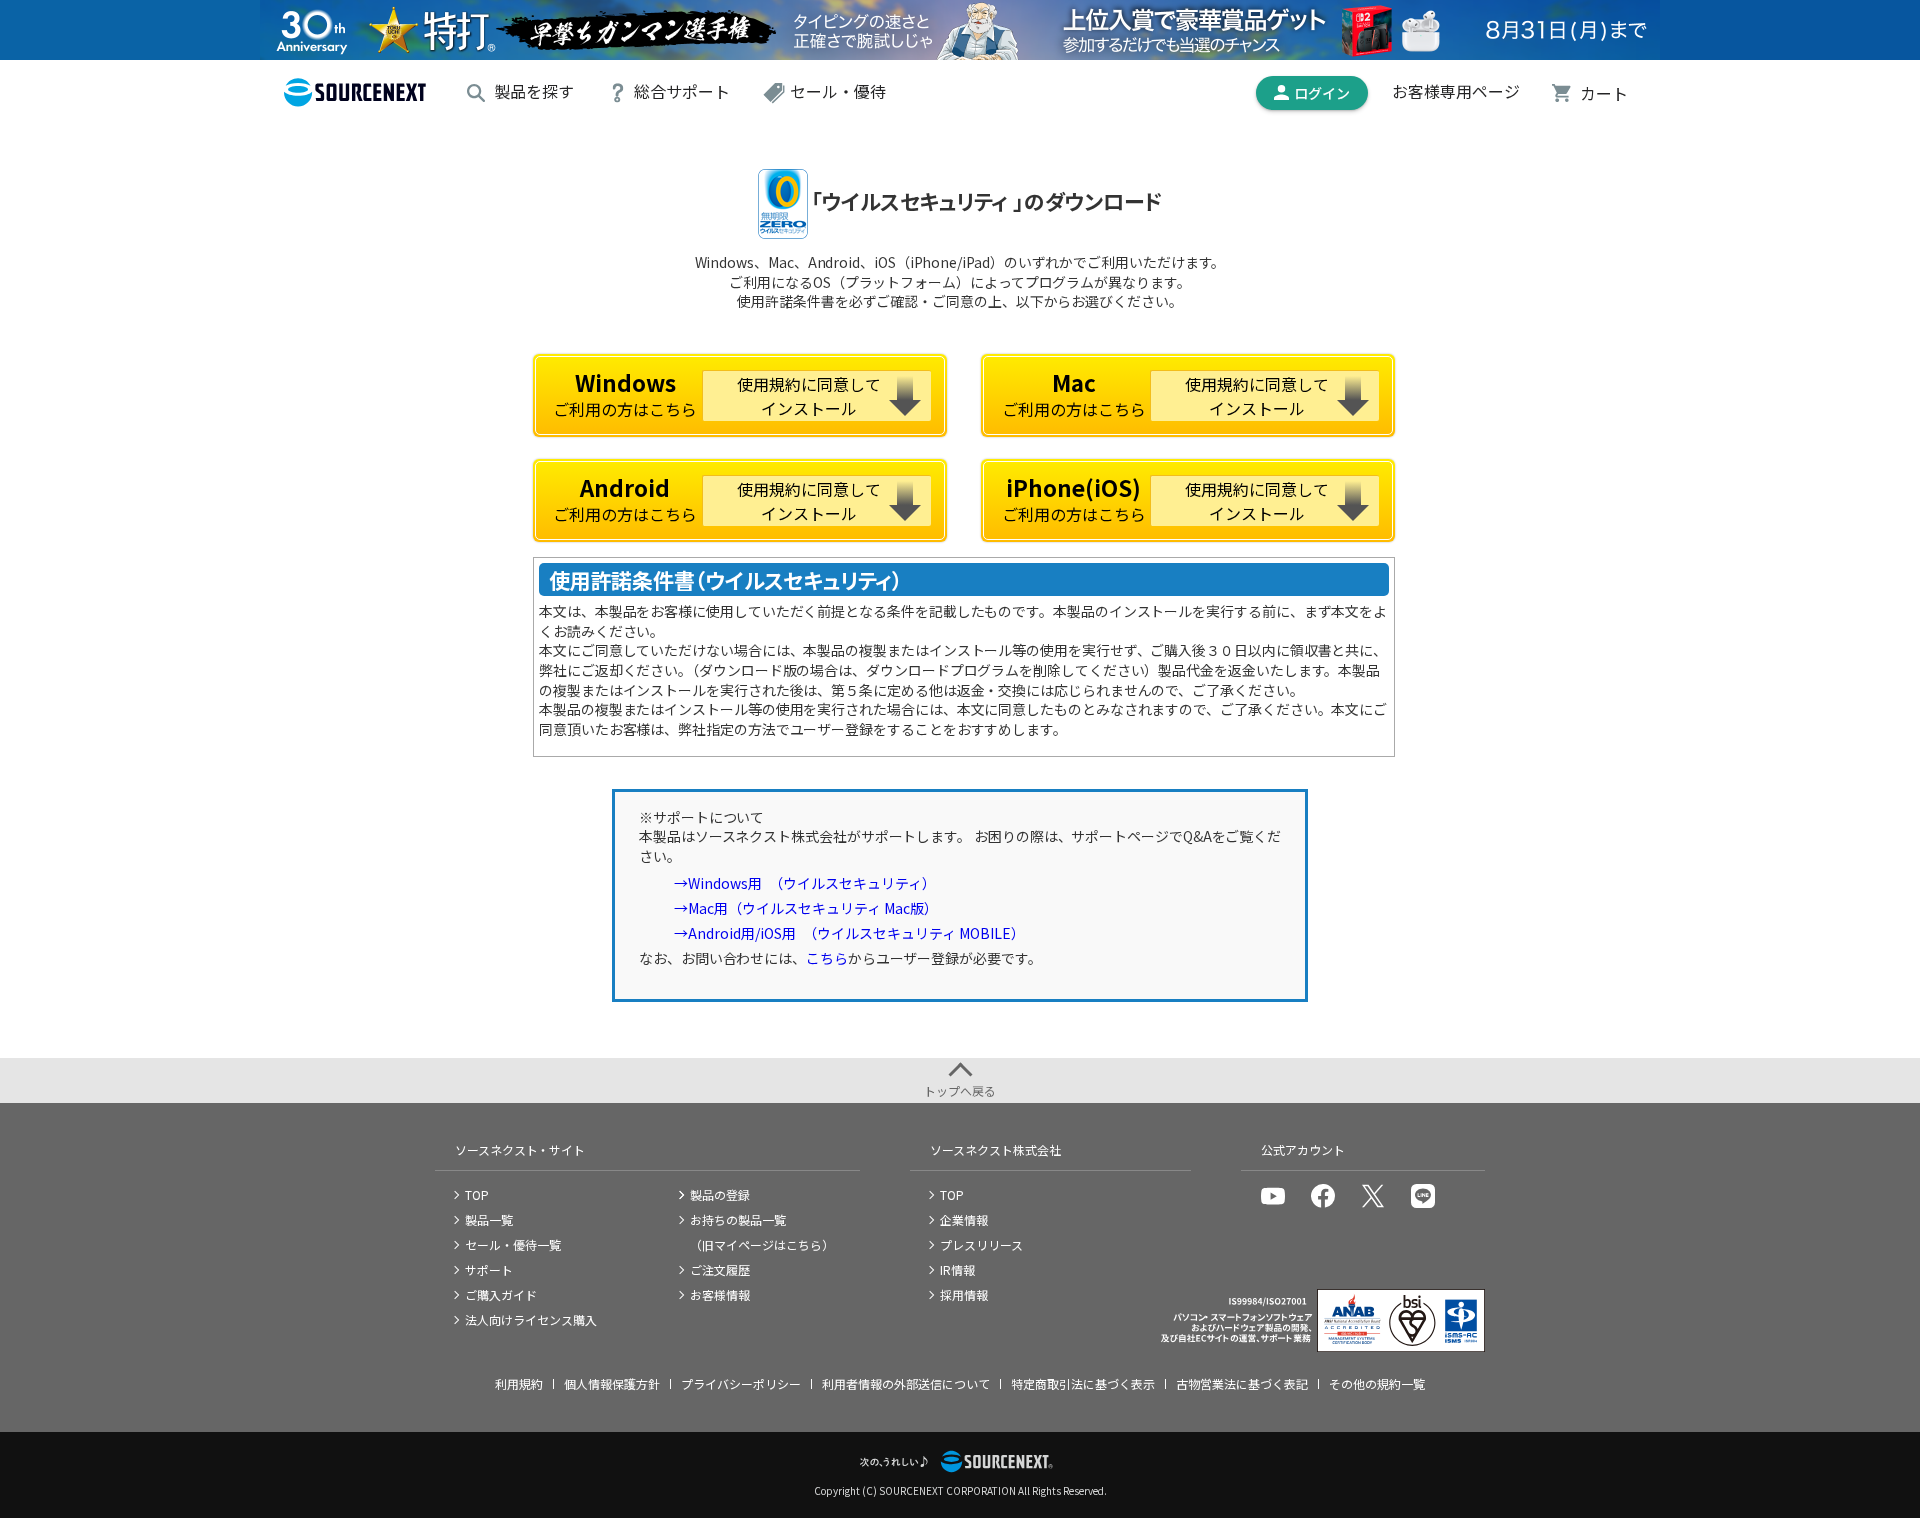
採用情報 (964, 1294)
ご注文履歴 (720, 1269)
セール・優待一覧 (513, 1244)
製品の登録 (720, 1194)
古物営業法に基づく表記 (1242, 1383)
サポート (489, 1269)
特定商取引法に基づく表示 (1083, 1383)
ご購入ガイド (501, 1294)
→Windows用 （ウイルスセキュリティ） (805, 883)
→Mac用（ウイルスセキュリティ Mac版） (806, 908)
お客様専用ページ (1456, 92)
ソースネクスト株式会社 (995, 1149)
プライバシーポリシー (741, 1383)
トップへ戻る (960, 1090)
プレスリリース (981, 1244)
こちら (827, 958)
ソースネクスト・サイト (520, 1149)
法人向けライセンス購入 (531, 1319)
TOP (477, 1194)
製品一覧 (489, 1219)
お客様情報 (720, 1294)
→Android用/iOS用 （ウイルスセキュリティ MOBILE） (849, 933)
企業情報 (964, 1219)
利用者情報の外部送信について (906, 1383)
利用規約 (519, 1383)
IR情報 (957, 1269)
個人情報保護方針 (612, 1383)
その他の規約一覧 (1377, 1383)
